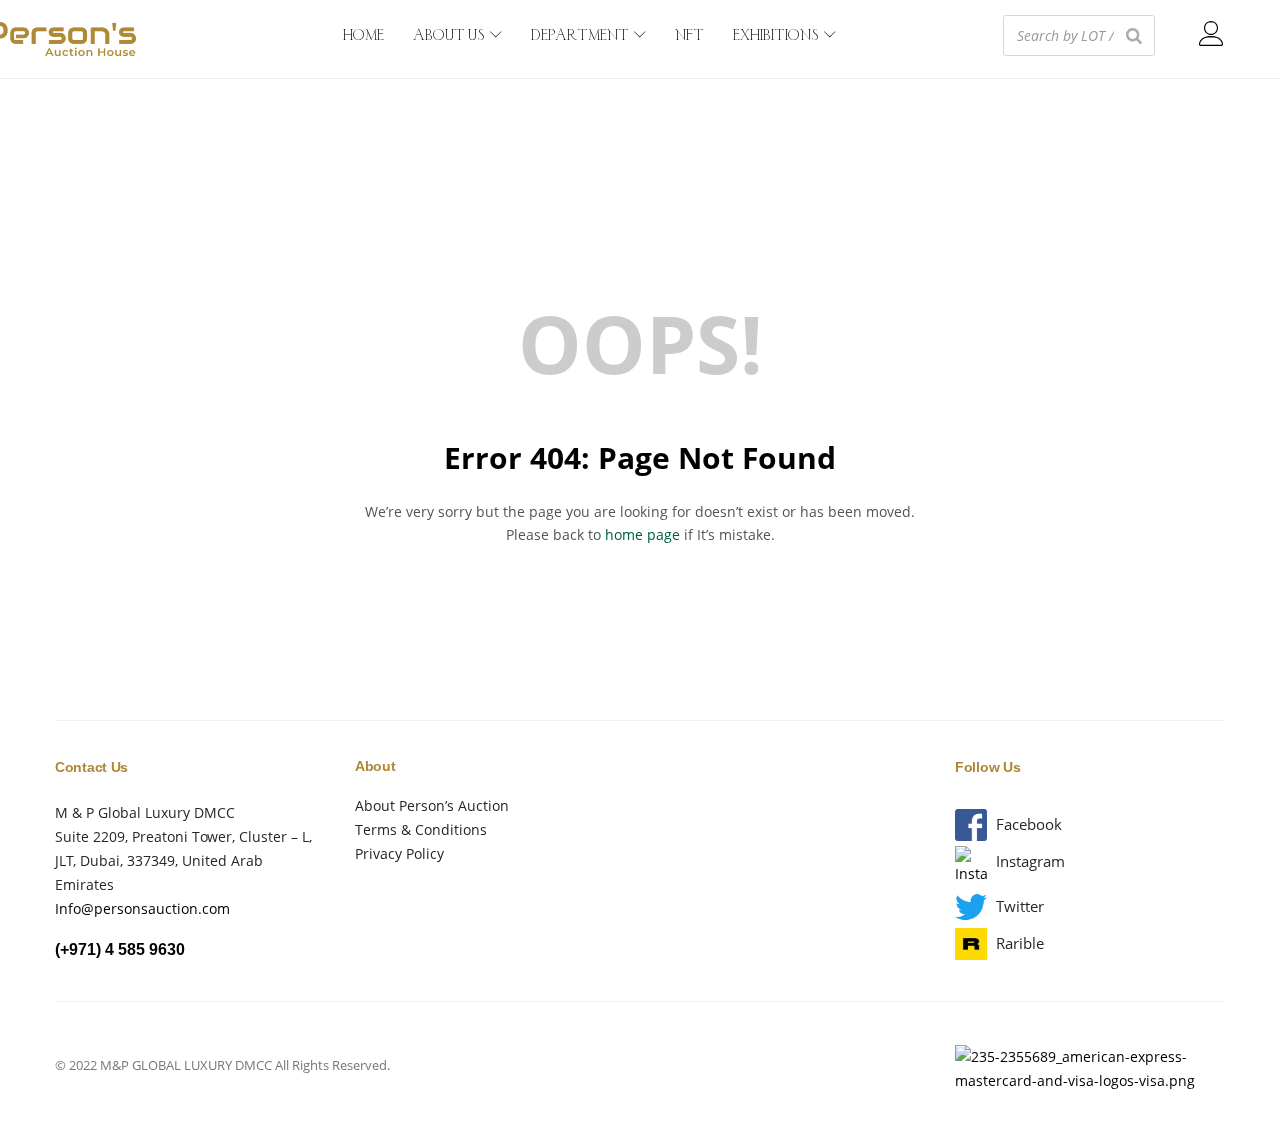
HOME (363, 36)
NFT (689, 36)
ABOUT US (450, 36)
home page (642, 534)
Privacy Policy (399, 853)
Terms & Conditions (421, 829)
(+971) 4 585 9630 (120, 949)
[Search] (1134, 35)
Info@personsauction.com (142, 908)
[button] (1029, 824)
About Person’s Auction (432, 805)
